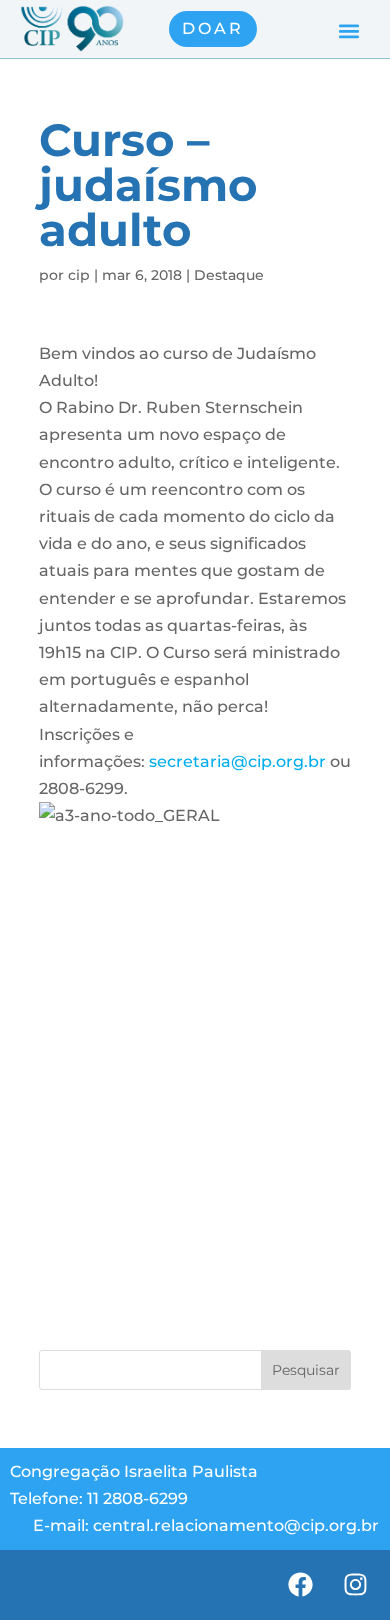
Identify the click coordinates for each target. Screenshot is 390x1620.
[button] (348, 31)
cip (79, 275)
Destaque (229, 275)
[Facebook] (300, 1585)
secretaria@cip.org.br (237, 761)
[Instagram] (355, 1585)
